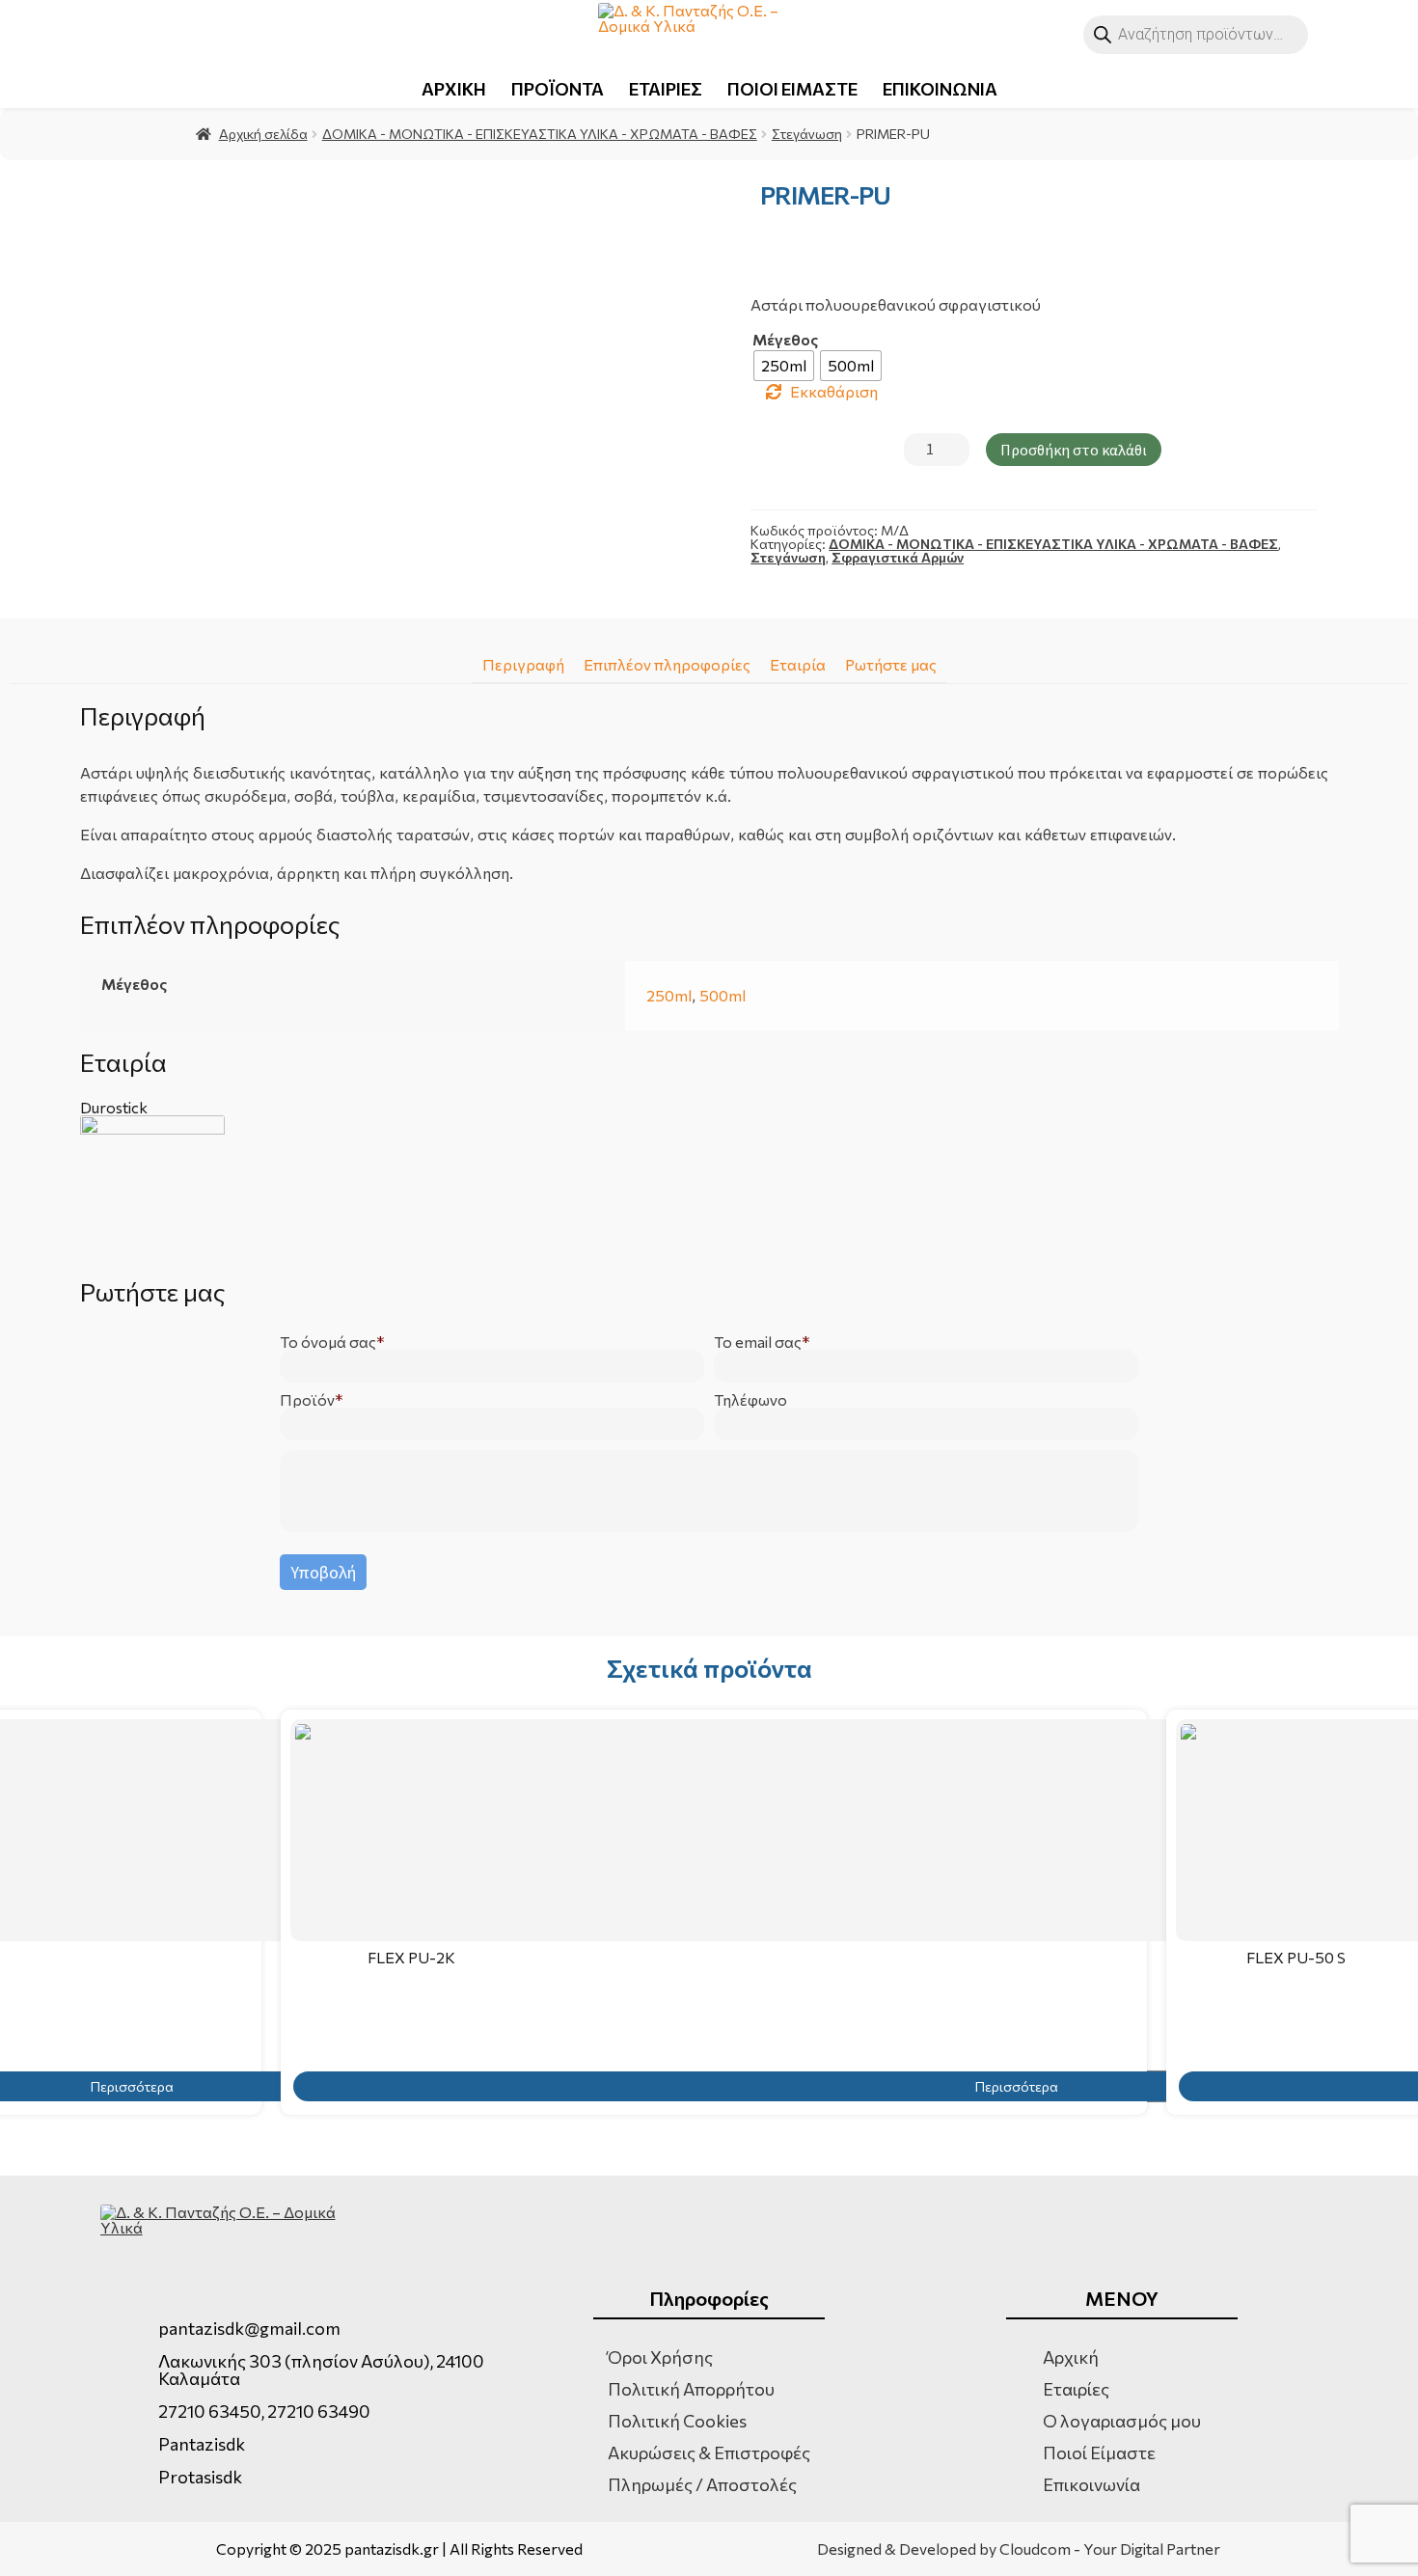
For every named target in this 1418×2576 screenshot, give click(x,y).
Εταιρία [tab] (798, 664)
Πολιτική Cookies (677, 2421)
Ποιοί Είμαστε (1099, 2453)
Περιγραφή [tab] (523, 664)
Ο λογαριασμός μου (1122, 2421)
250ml (669, 995)
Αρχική (1071, 2357)
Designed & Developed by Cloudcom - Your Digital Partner (1019, 2549)
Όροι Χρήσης (660, 2357)
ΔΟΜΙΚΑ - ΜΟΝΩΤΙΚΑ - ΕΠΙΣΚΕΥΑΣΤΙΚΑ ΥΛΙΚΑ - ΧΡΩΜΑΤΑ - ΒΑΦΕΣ (540, 134)
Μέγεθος (785, 340)
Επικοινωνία (1091, 2484)
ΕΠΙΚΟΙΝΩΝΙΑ (940, 89)
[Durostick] (709, 1188)
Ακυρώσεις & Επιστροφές (709, 2453)
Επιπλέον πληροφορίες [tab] (667, 664)
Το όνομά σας (328, 1342)
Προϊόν (307, 1400)
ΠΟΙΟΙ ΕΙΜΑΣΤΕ (792, 89)
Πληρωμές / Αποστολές (702, 2484)
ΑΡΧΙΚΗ (454, 89)
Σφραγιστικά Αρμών (898, 557)
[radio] (784, 366)
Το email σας (758, 1342)
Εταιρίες (1076, 2389)
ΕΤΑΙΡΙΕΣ (666, 89)
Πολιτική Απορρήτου (691, 2389)
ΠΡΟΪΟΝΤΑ (558, 89)
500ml (723, 995)
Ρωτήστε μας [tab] (891, 664)
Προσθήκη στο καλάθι (1074, 450)
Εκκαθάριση (834, 392)
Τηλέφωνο (750, 1400)
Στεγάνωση (807, 134)
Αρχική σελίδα (263, 134)
